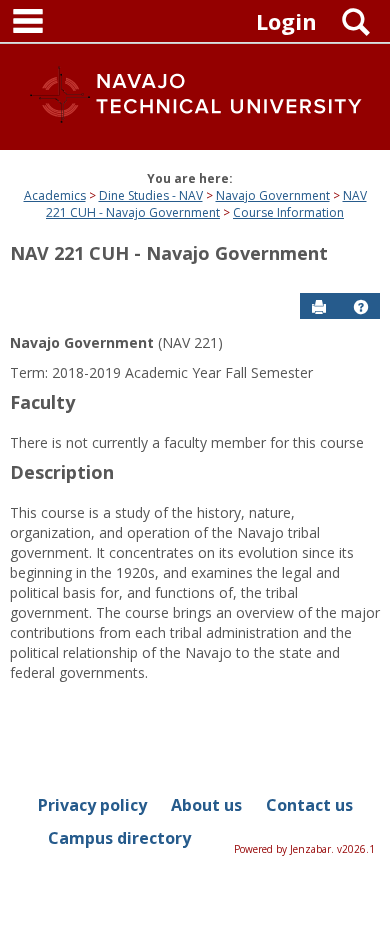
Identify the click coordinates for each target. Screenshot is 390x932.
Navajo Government (273, 195)
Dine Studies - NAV (151, 195)
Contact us (309, 805)
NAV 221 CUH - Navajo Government (206, 204)
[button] (361, 307)
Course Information (288, 212)
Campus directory (119, 838)
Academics (55, 195)
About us (206, 805)
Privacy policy (92, 805)
